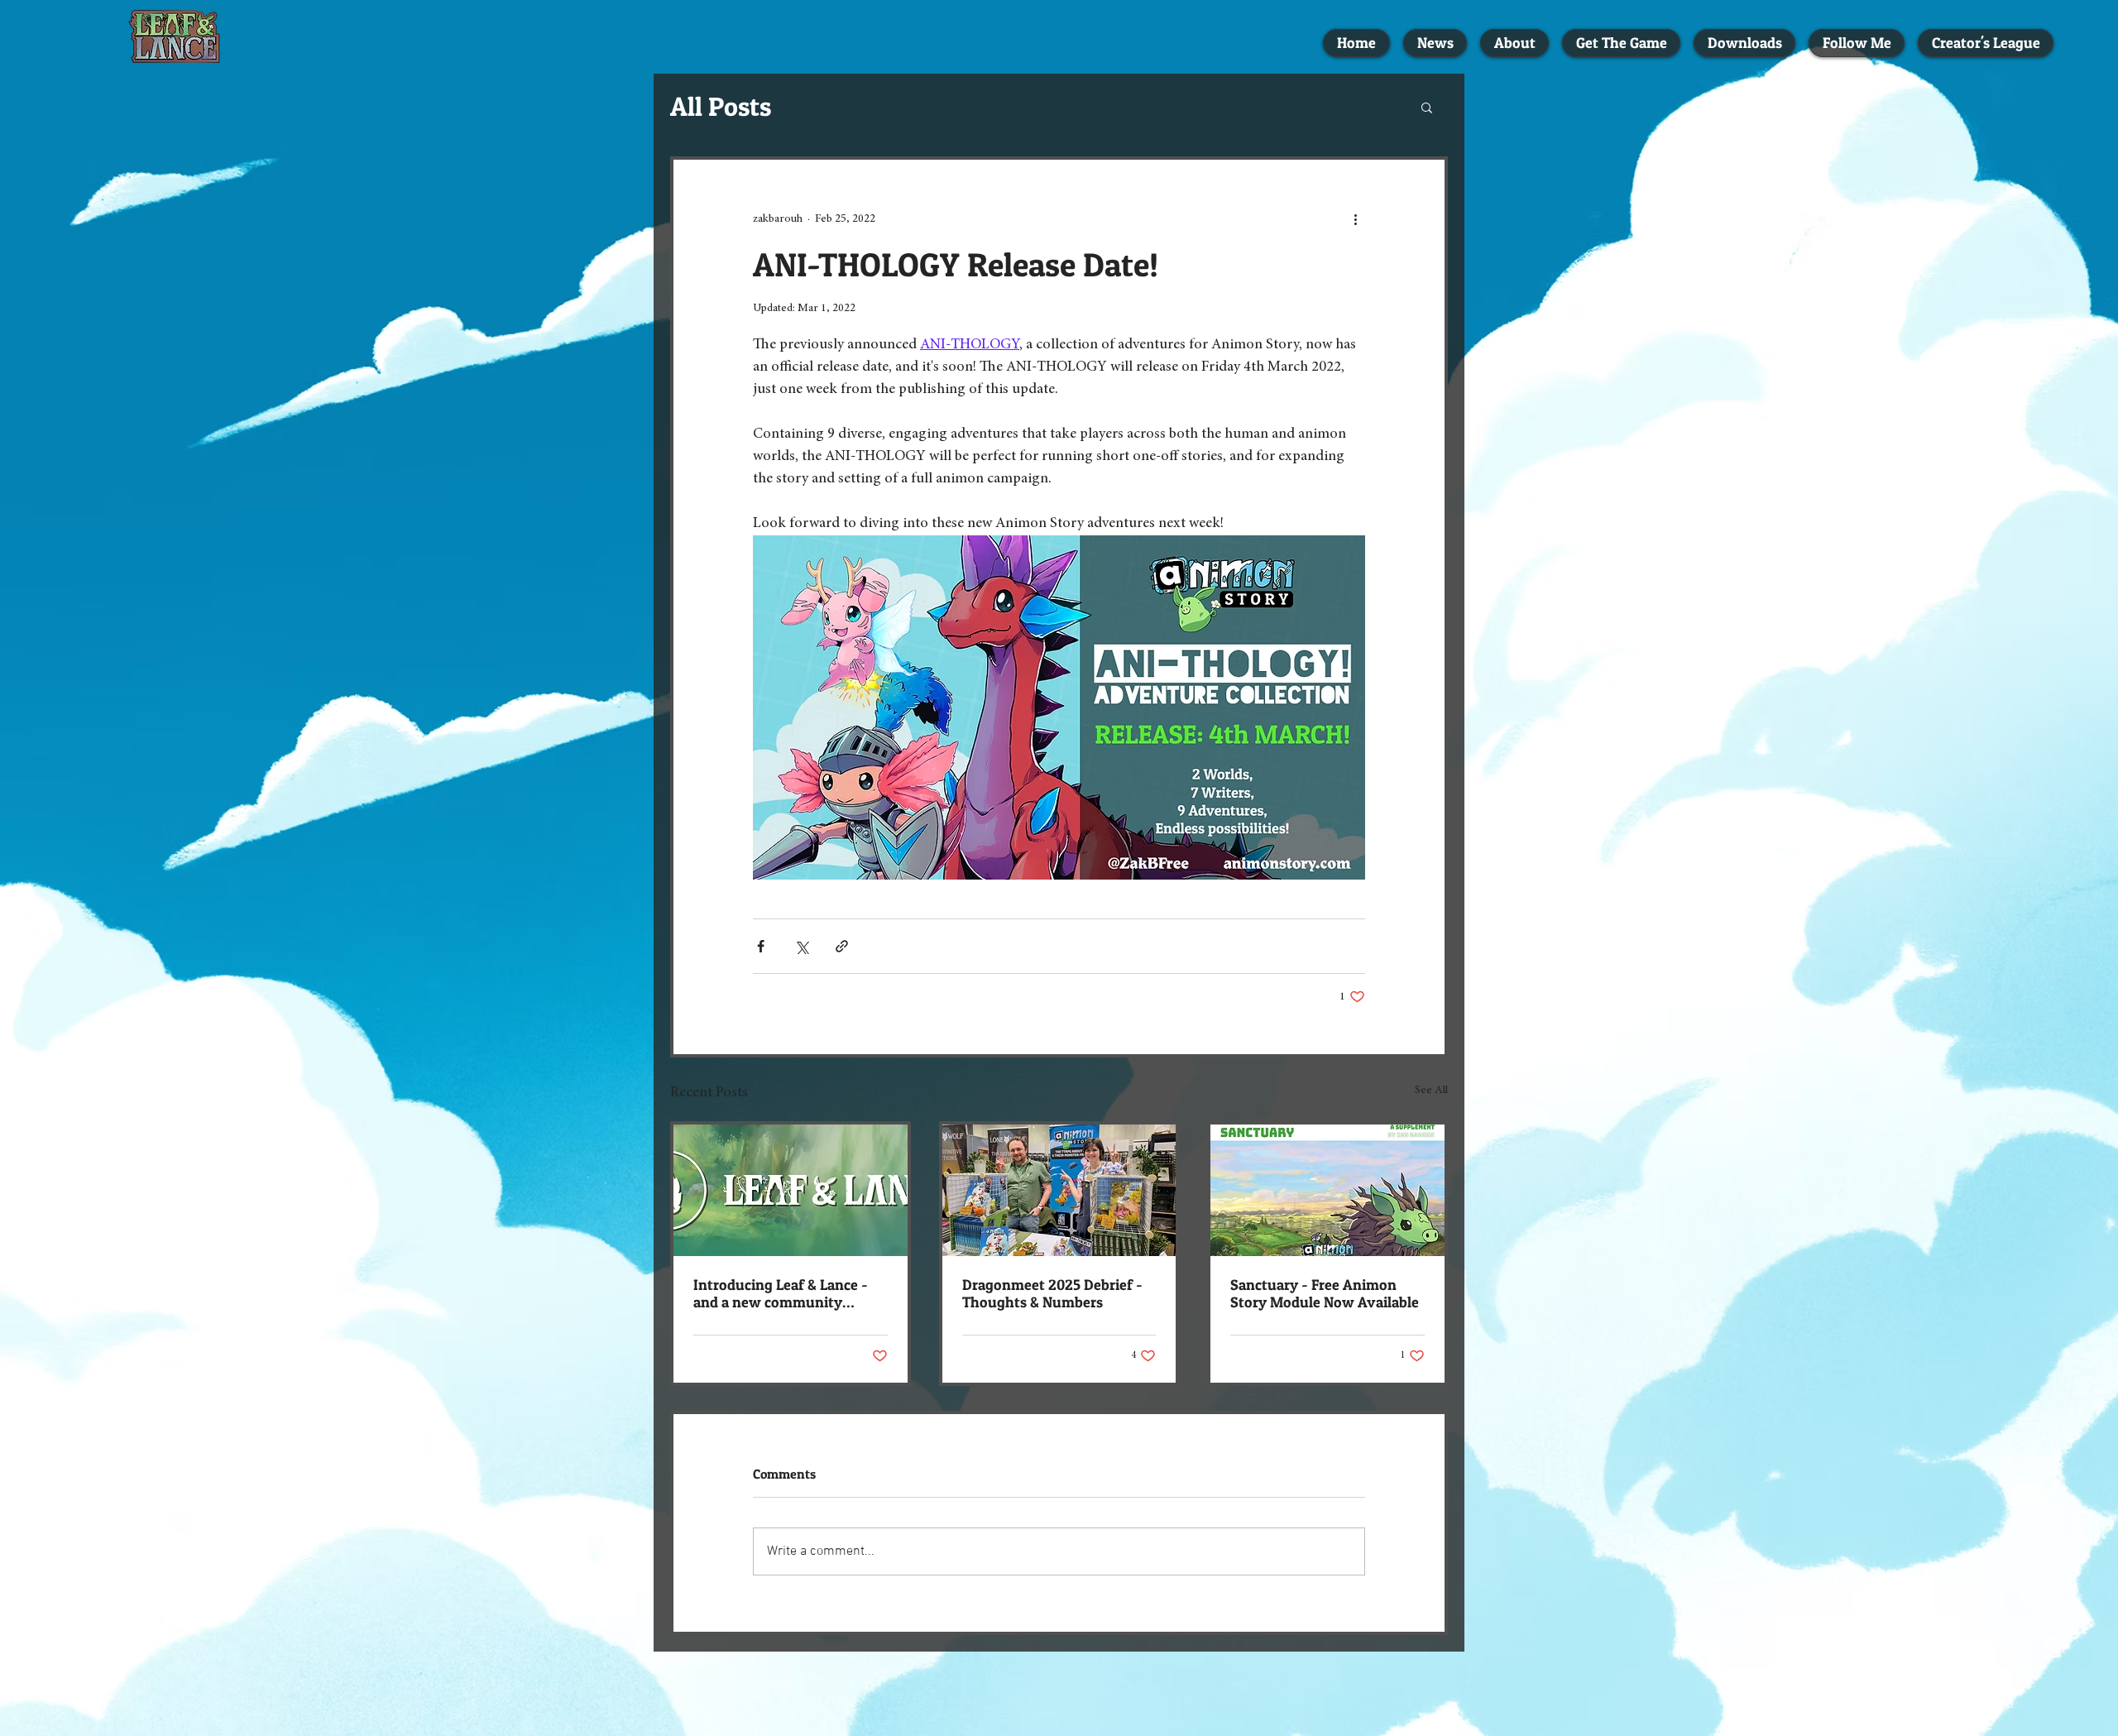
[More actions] (1355, 219)
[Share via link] (842, 946)
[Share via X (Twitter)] (801, 946)
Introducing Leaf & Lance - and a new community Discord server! (781, 1293)
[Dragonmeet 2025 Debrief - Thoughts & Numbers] (1059, 1190)
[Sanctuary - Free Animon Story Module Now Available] (1327, 1190)
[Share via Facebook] (761, 946)
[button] (1427, 107)
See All (1431, 1091)
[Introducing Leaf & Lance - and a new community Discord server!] (791, 1190)
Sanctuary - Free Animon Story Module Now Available (1325, 1293)
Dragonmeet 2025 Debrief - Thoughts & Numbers (1052, 1293)
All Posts (721, 106)
